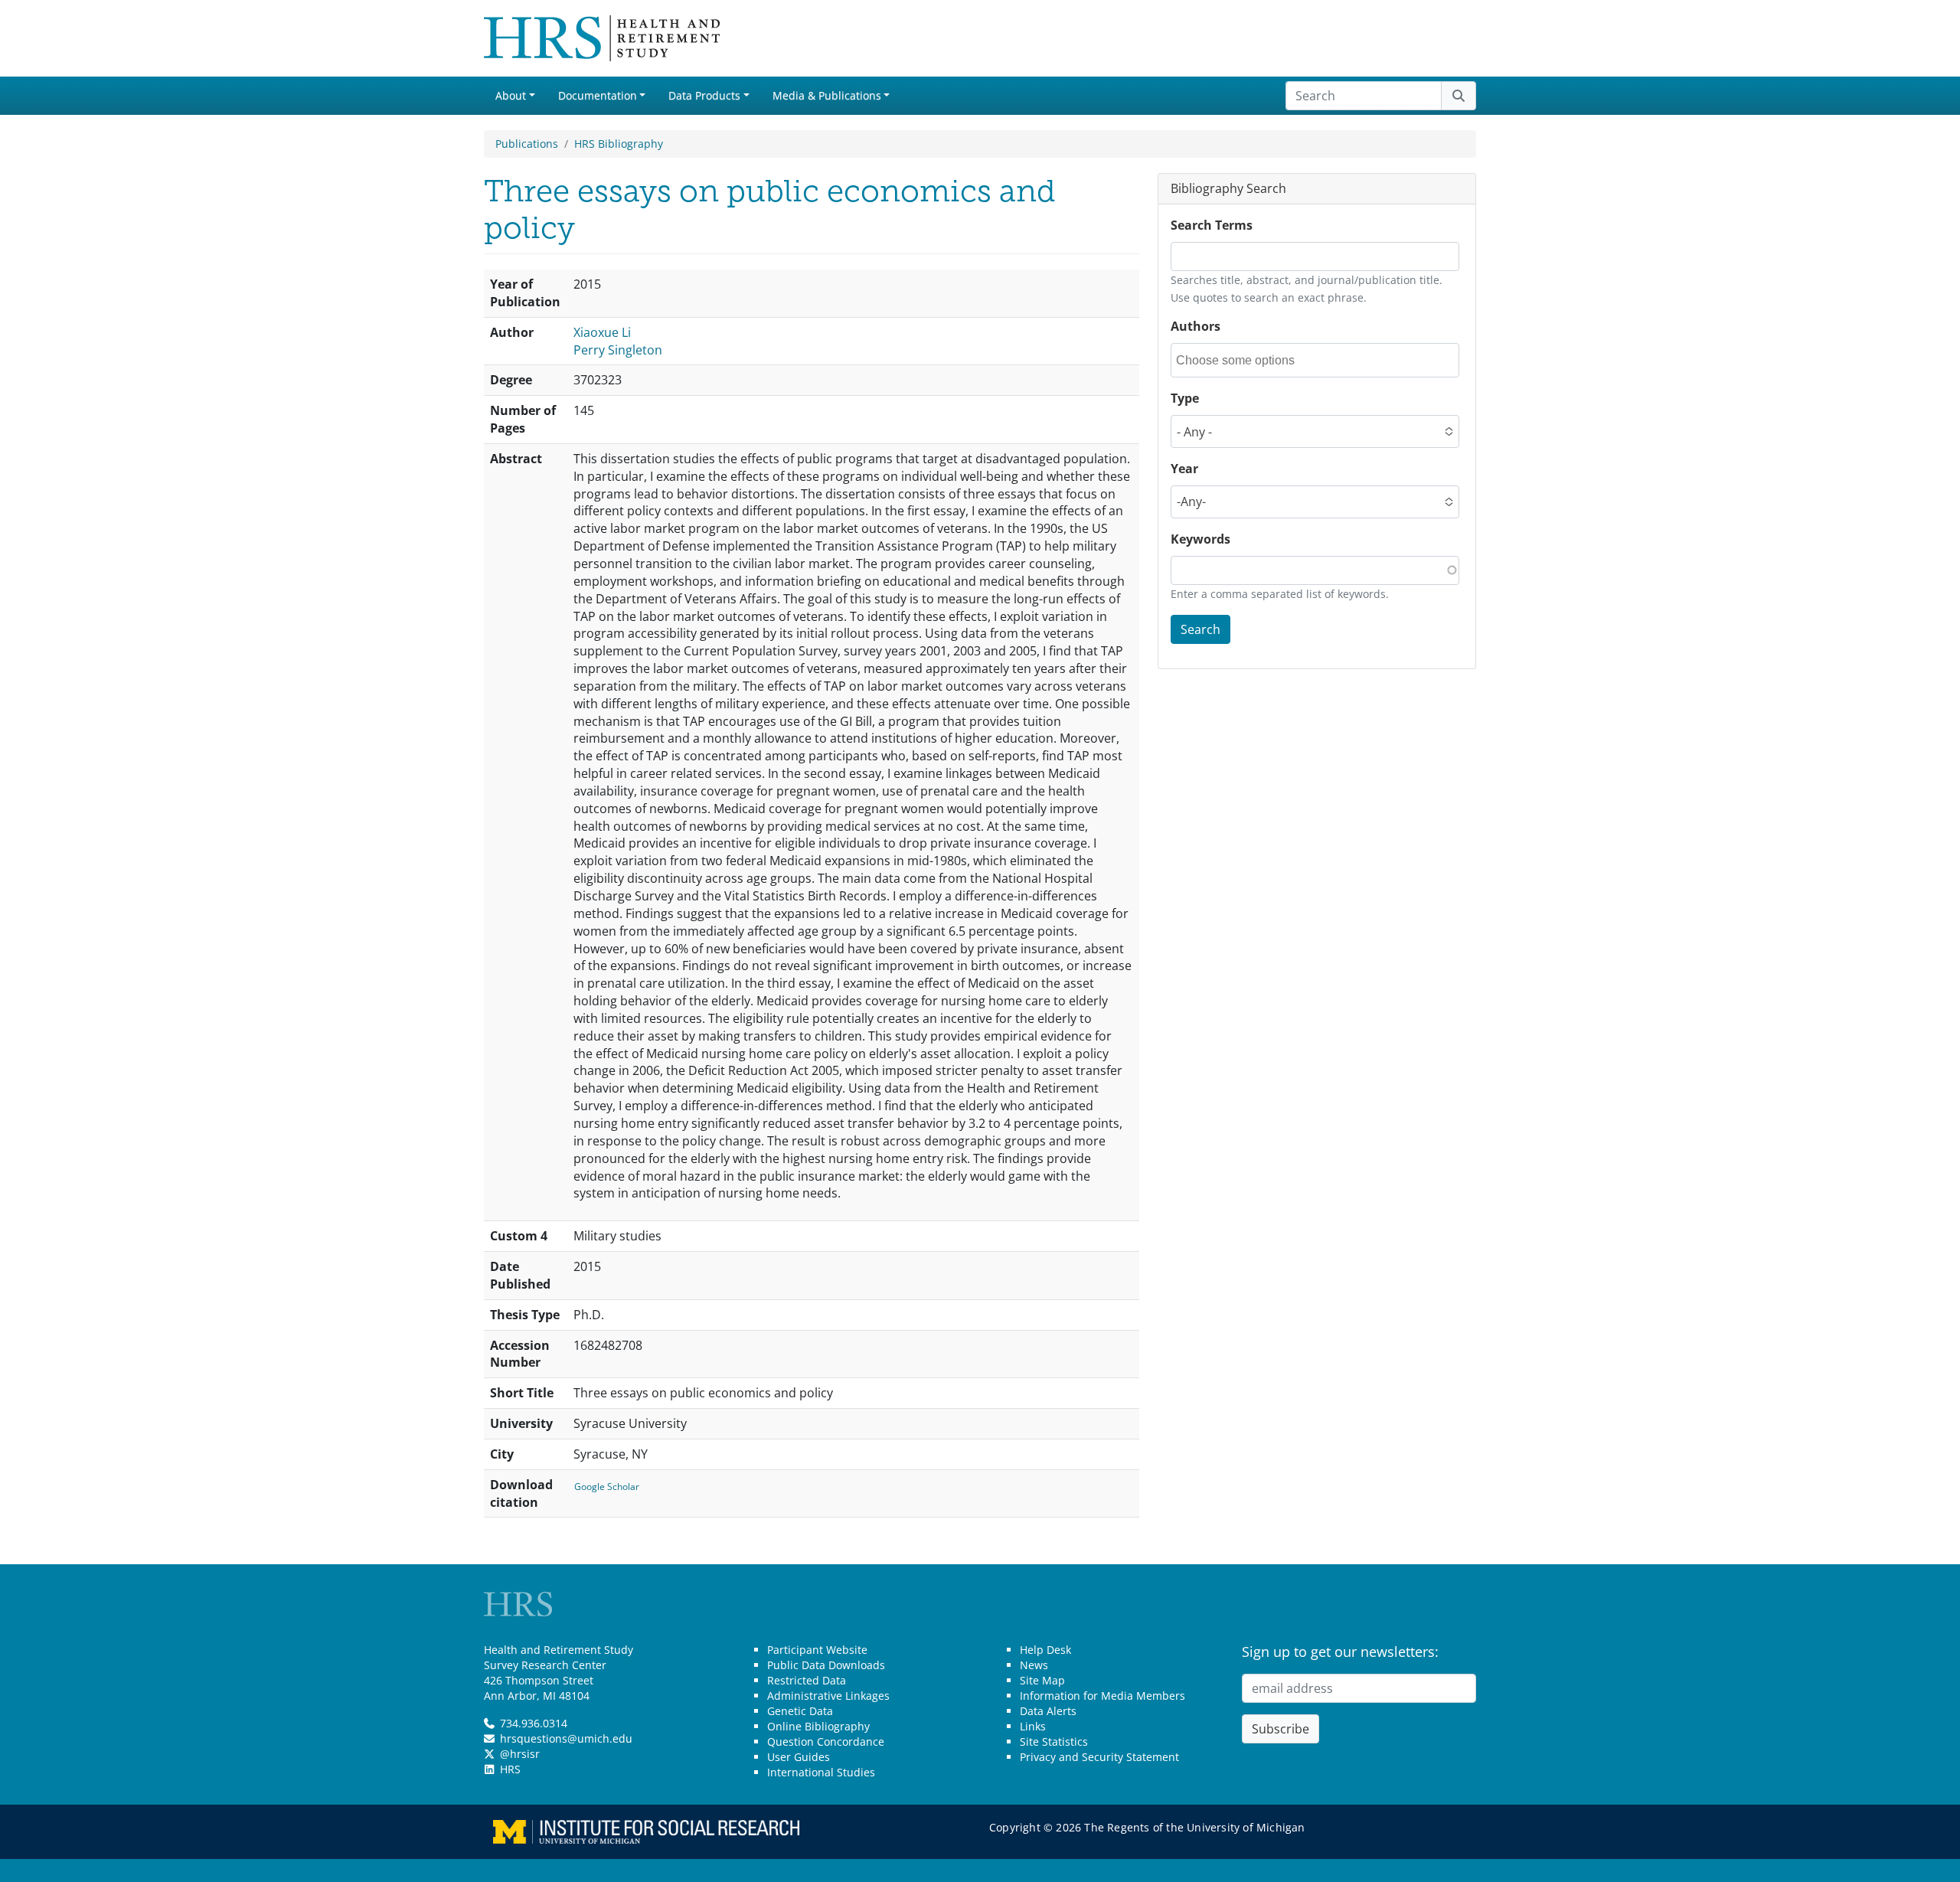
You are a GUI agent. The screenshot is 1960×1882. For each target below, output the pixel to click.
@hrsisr (520, 1754)
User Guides (799, 1757)
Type (1185, 398)
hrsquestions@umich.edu (566, 1738)
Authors (1196, 326)
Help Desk (1045, 1650)
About (511, 95)
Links (1033, 1726)
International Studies (821, 1772)
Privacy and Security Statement (1099, 1757)
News (1034, 1665)
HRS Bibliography (619, 144)
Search (1200, 629)
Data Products (704, 95)
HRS (510, 1769)
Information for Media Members (1102, 1696)
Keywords (1200, 539)
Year (1184, 469)
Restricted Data (807, 1680)
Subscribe (1281, 1729)
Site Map (1042, 1680)
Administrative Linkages (828, 1696)
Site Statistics (1054, 1742)
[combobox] (1245, 360)
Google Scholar (607, 1487)
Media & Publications (827, 95)
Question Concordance (826, 1742)
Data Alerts (1048, 1711)
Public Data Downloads (826, 1665)
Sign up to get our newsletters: (1340, 1652)
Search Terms (1212, 225)
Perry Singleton (618, 350)
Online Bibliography (818, 1726)
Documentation (598, 95)
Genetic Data (800, 1711)
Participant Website (817, 1650)
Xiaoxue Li (602, 332)
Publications (527, 144)
